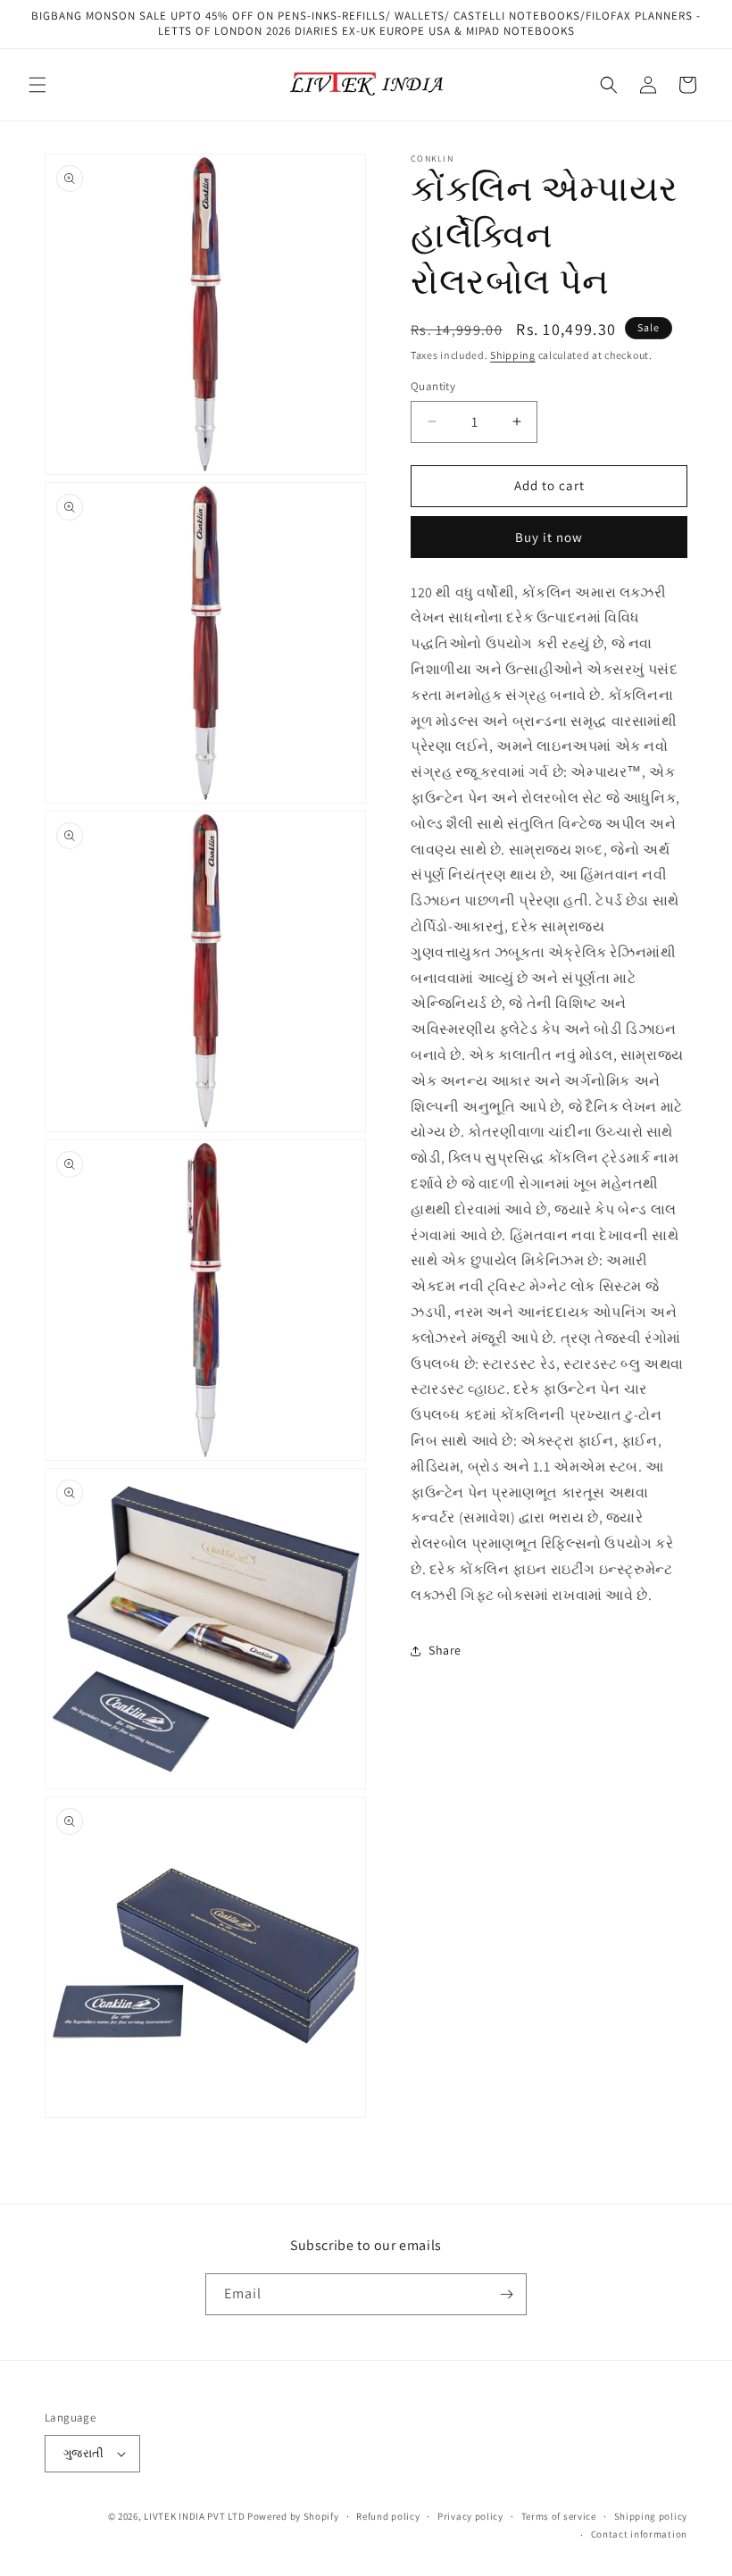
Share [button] (445, 1650)
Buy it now (549, 537)
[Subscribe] (506, 2294)
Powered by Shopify (293, 2516)
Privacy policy (470, 2516)
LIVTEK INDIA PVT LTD (194, 2516)
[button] (37, 85)
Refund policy (388, 2516)
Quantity (433, 386)
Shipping (513, 355)
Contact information (639, 2534)
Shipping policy (651, 2516)
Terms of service (559, 2516)
